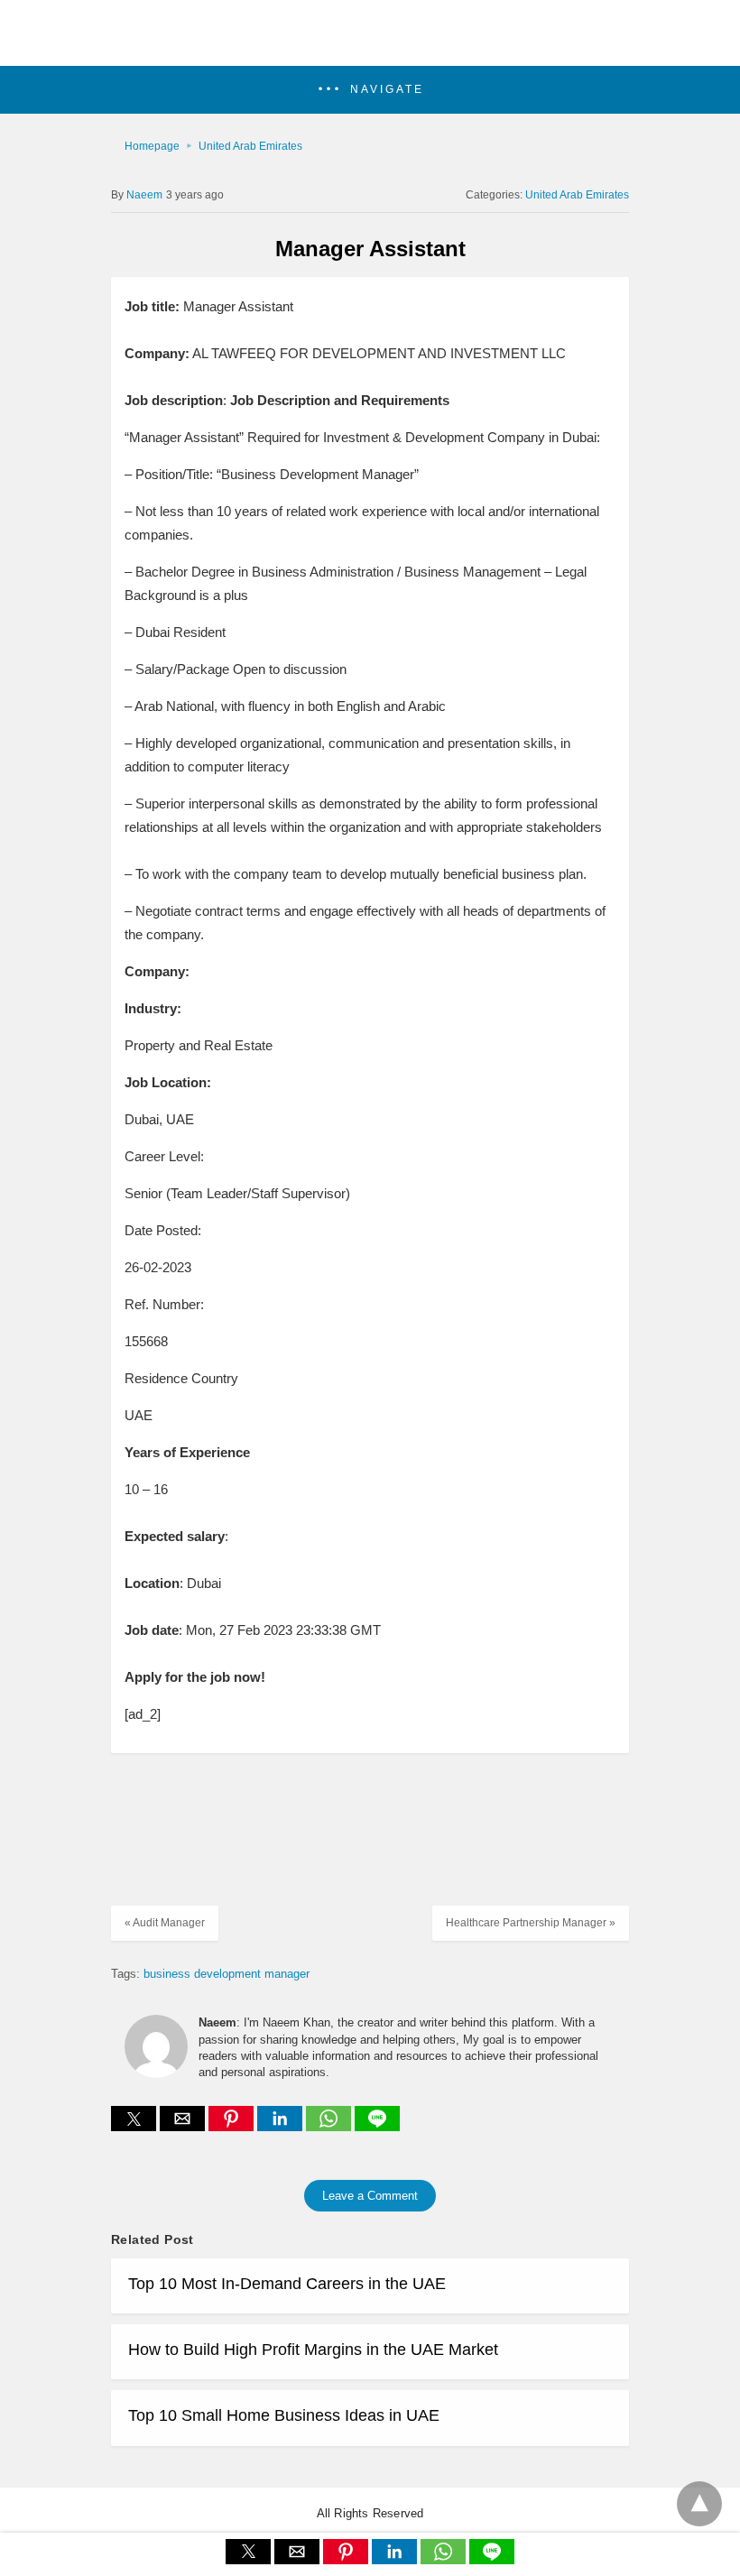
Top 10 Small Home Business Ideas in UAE (284, 2415)
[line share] (377, 2126)
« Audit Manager (165, 1923)
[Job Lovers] (370, 42)
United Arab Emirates (250, 146)
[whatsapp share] (330, 2126)
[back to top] (699, 2504)
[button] (370, 90)
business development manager (227, 1974)
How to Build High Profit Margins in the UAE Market (313, 2350)
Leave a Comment (370, 2196)
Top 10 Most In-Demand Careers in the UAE (287, 2284)
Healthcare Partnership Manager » (531, 1923)
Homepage (152, 146)
